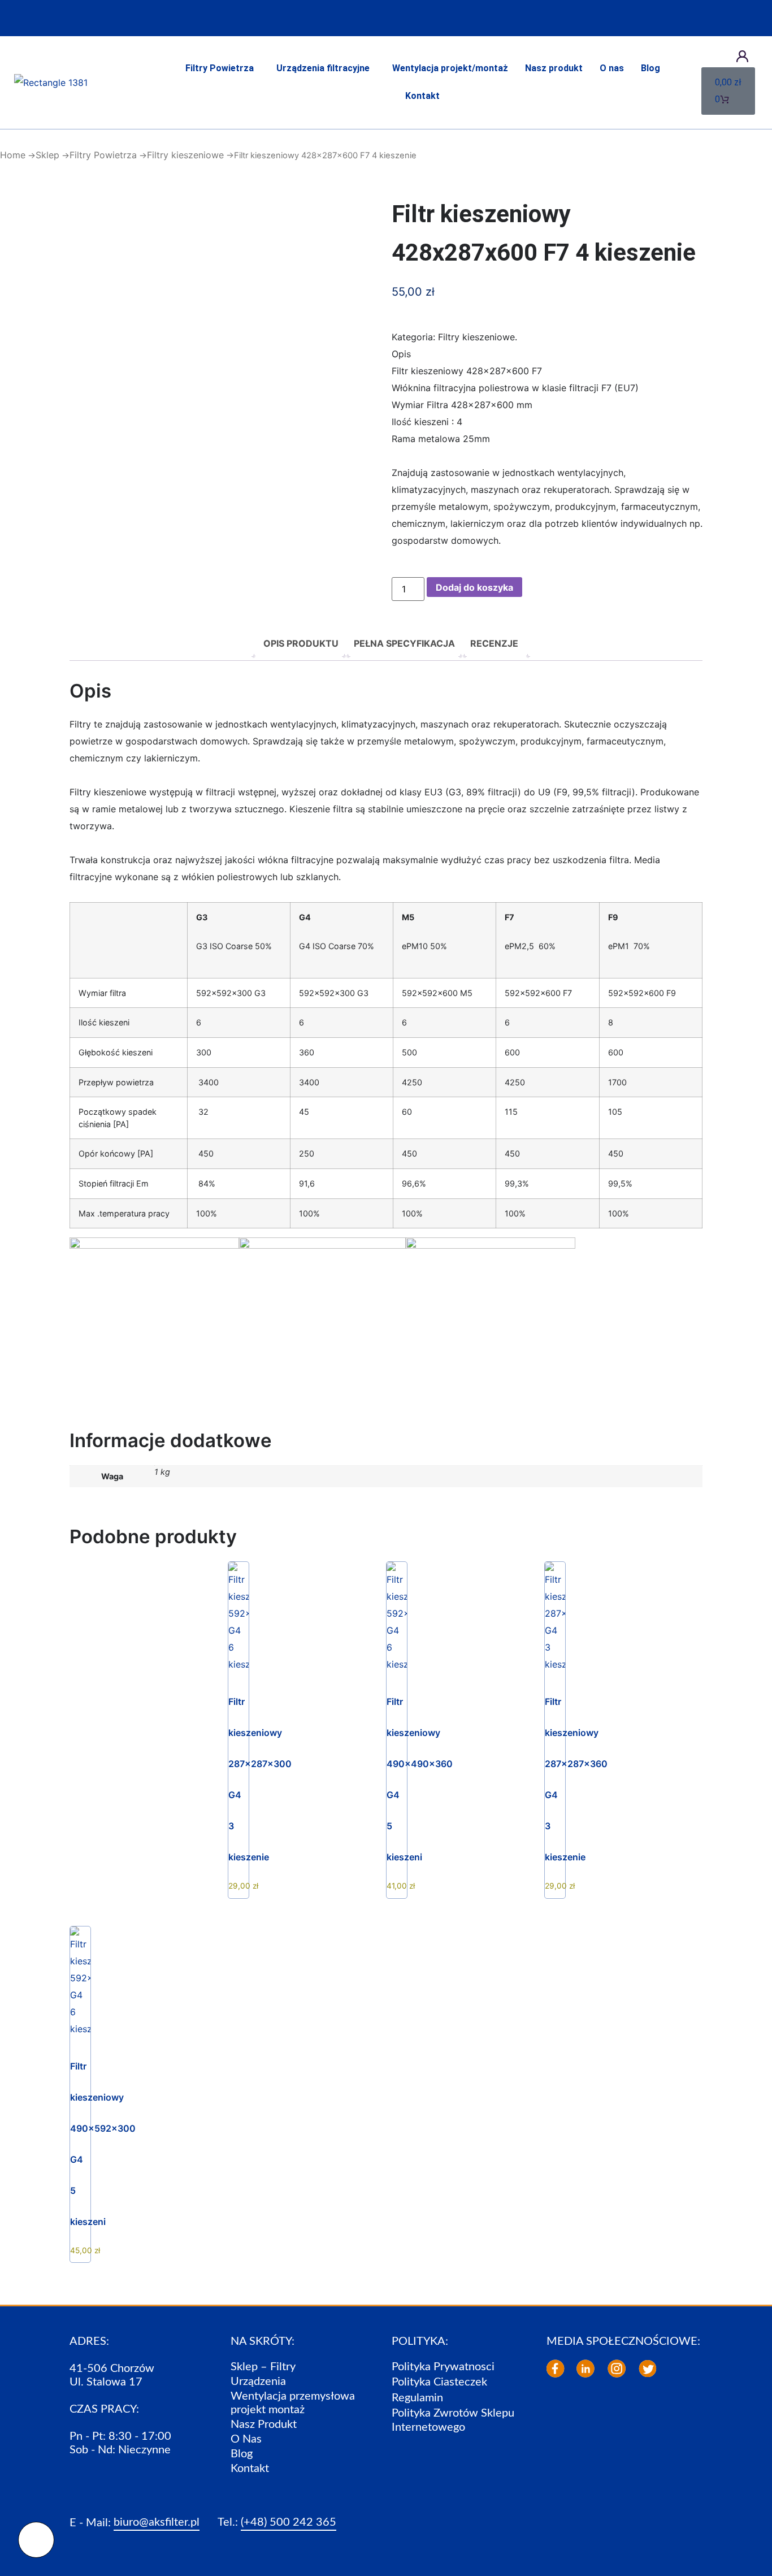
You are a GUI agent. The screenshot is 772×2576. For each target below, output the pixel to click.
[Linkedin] (585, 2369)
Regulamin (417, 2398)
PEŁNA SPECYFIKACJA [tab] (404, 643)
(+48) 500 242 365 (289, 2522)
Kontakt (422, 96)
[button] (222, 69)
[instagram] (617, 2369)
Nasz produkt (554, 68)
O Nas (246, 2439)
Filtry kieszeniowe (185, 155)
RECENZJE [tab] (494, 643)
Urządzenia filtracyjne (323, 68)
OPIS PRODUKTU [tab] (301, 643)
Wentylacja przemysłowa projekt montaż (293, 2403)
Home (13, 155)
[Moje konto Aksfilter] (742, 56)
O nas (612, 68)
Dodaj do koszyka (474, 587)
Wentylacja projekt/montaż (450, 68)
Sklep (47, 155)
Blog (650, 68)
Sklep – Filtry (263, 2367)
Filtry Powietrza (220, 68)
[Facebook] (556, 2369)
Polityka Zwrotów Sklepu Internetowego (453, 2420)
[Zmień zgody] (36, 2540)
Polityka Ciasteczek (439, 2382)
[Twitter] (648, 2369)
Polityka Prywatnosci (443, 2367)
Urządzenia (258, 2382)
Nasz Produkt (264, 2425)
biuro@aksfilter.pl (157, 2522)
